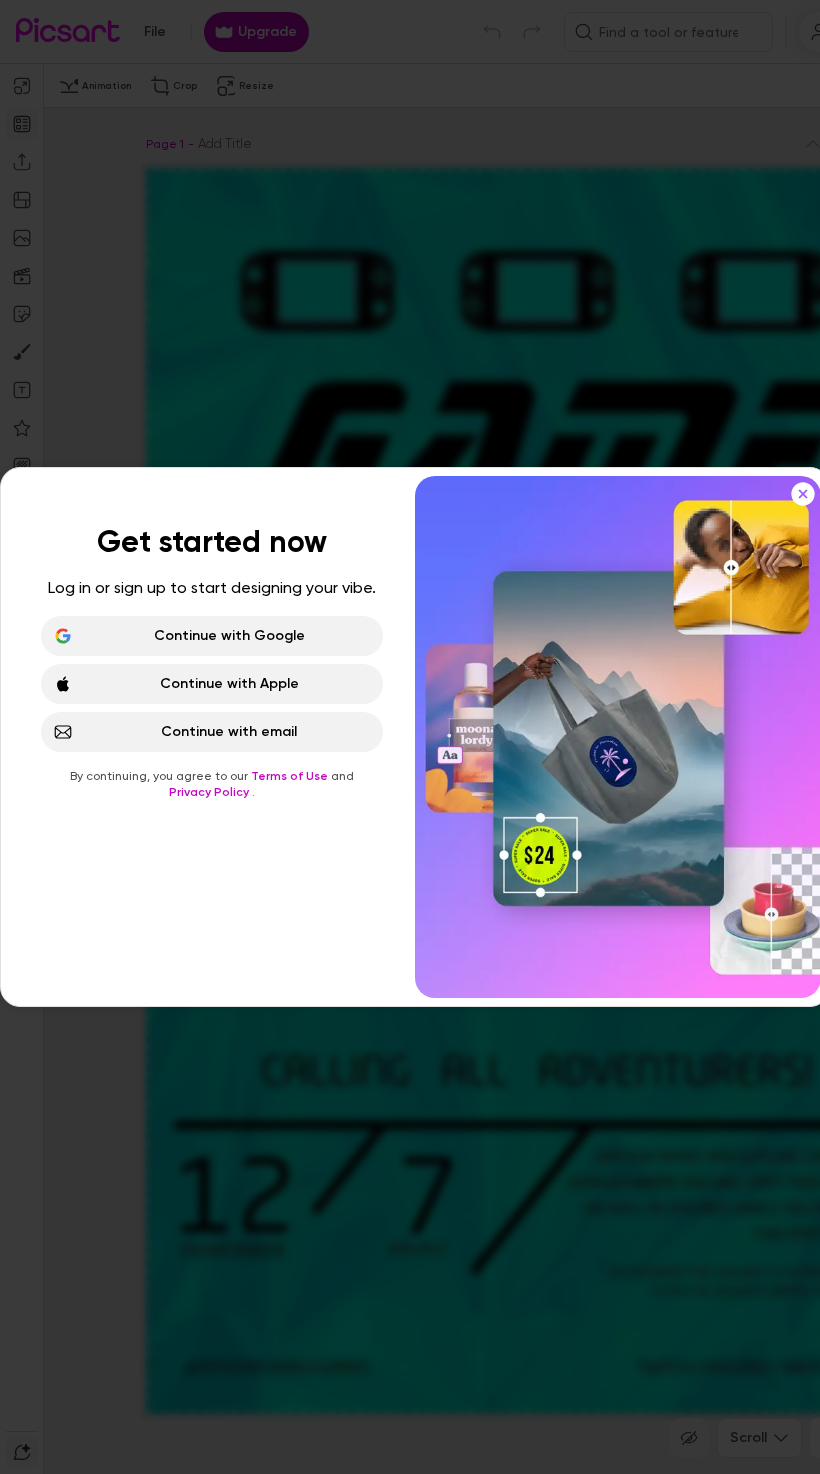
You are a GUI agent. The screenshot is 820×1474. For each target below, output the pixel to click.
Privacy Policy (210, 792)
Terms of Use (291, 776)
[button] (410, 737)
